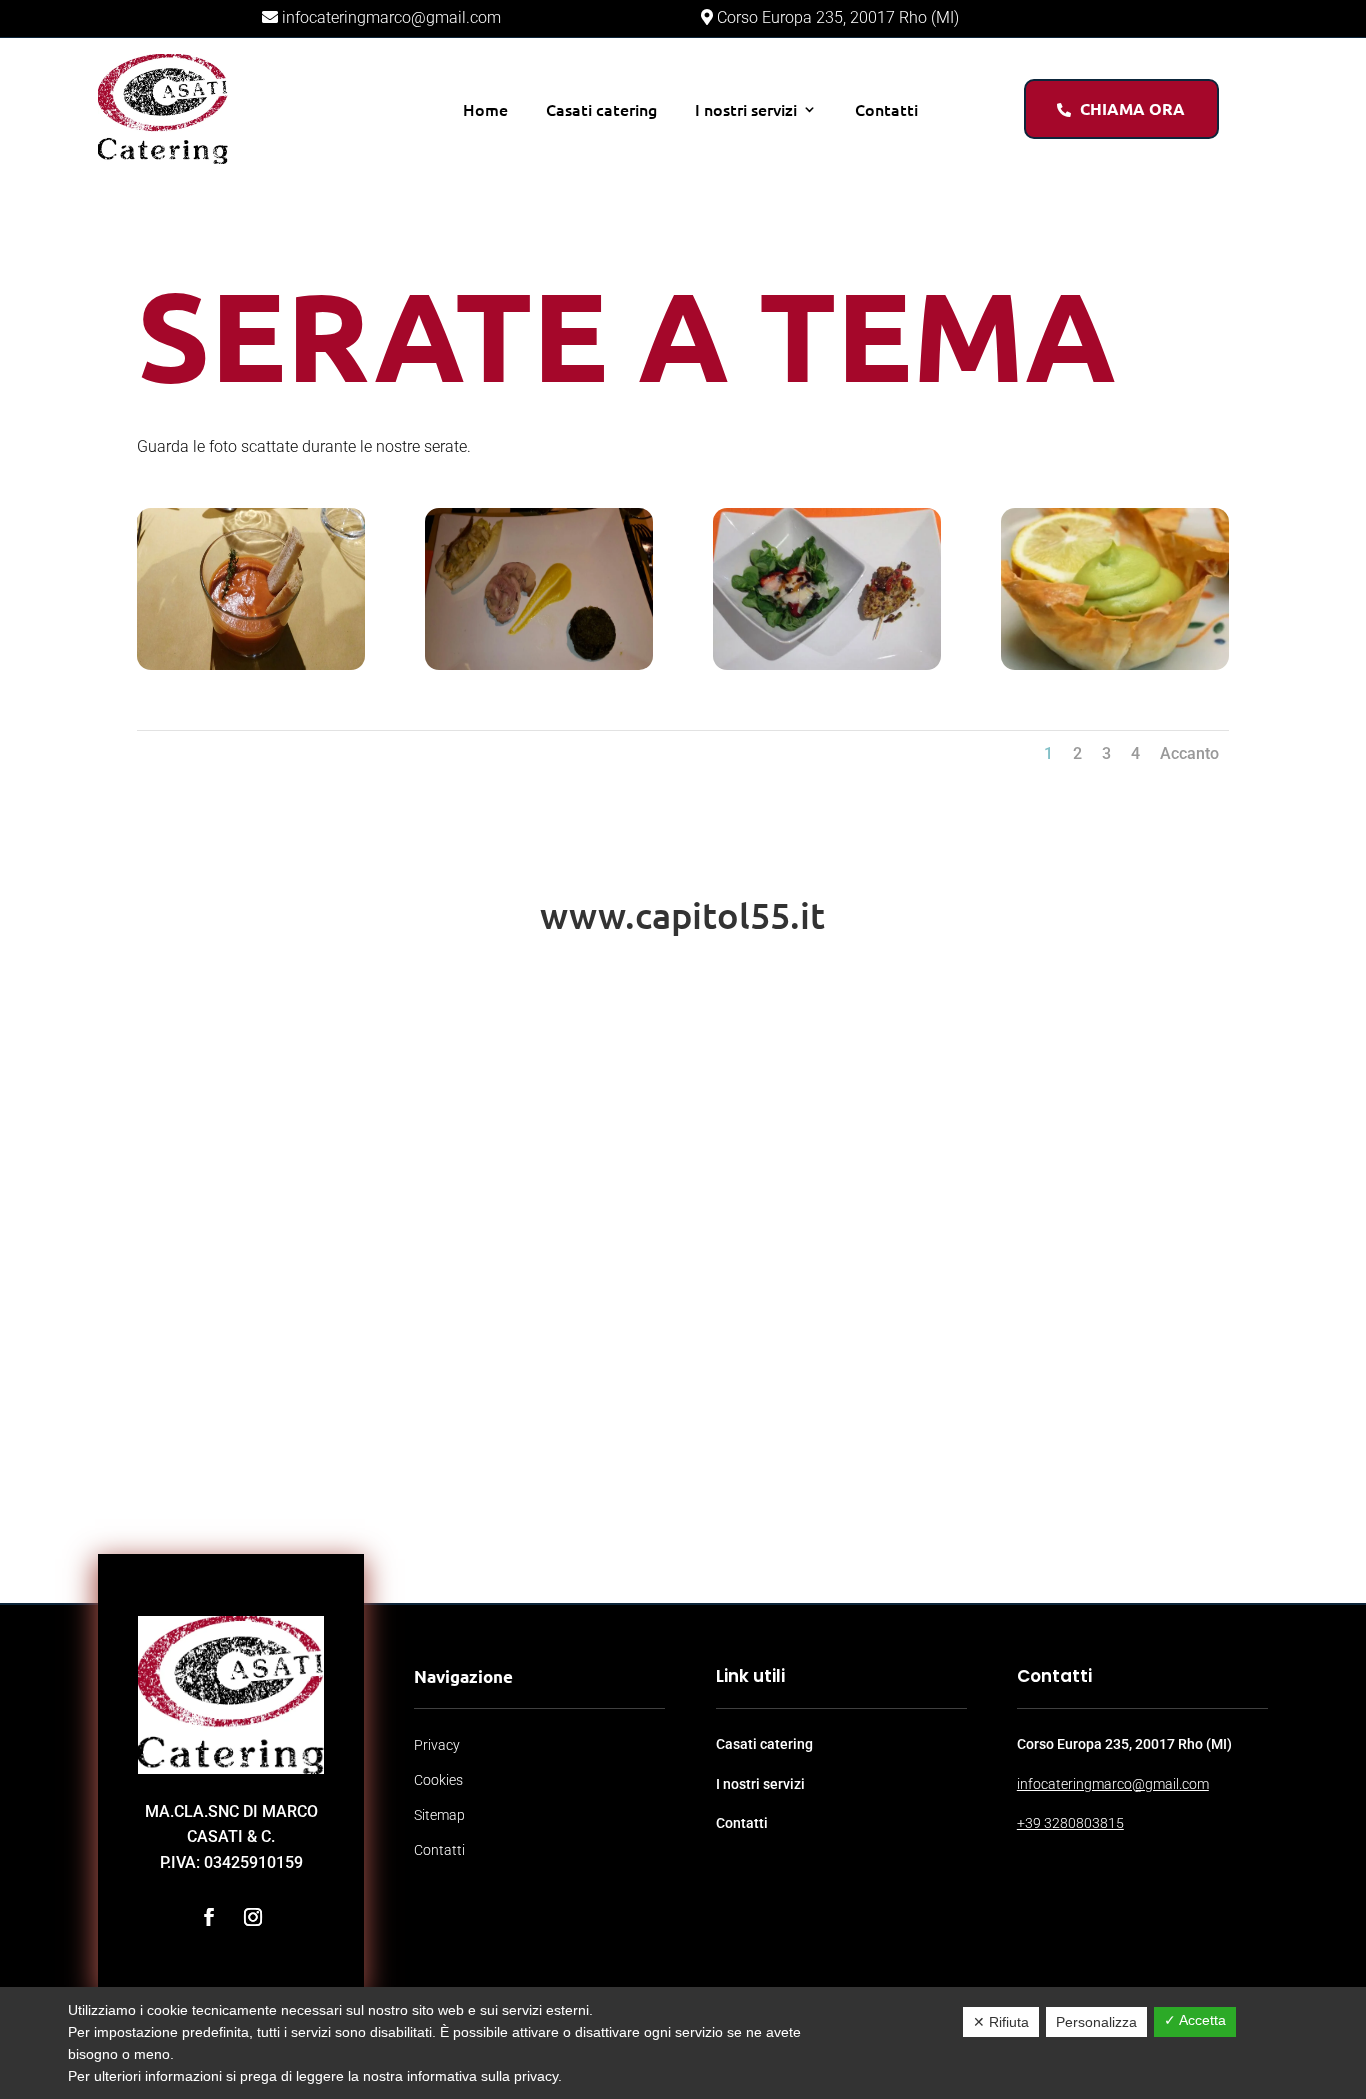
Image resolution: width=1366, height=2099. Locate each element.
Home (485, 109)
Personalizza (1096, 2022)
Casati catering (601, 109)
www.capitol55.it (682, 915)
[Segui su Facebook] (209, 1917)
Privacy (437, 1745)
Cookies (438, 1780)
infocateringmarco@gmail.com (389, 17)
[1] (251, 669)
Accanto (1189, 753)
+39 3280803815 (1070, 1823)
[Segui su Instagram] (253, 1917)
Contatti (886, 109)
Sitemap (439, 1815)
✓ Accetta (1195, 2020)
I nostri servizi (746, 109)
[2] (539, 669)
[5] (1115, 669)
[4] (827, 669)
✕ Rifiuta (1001, 2022)
